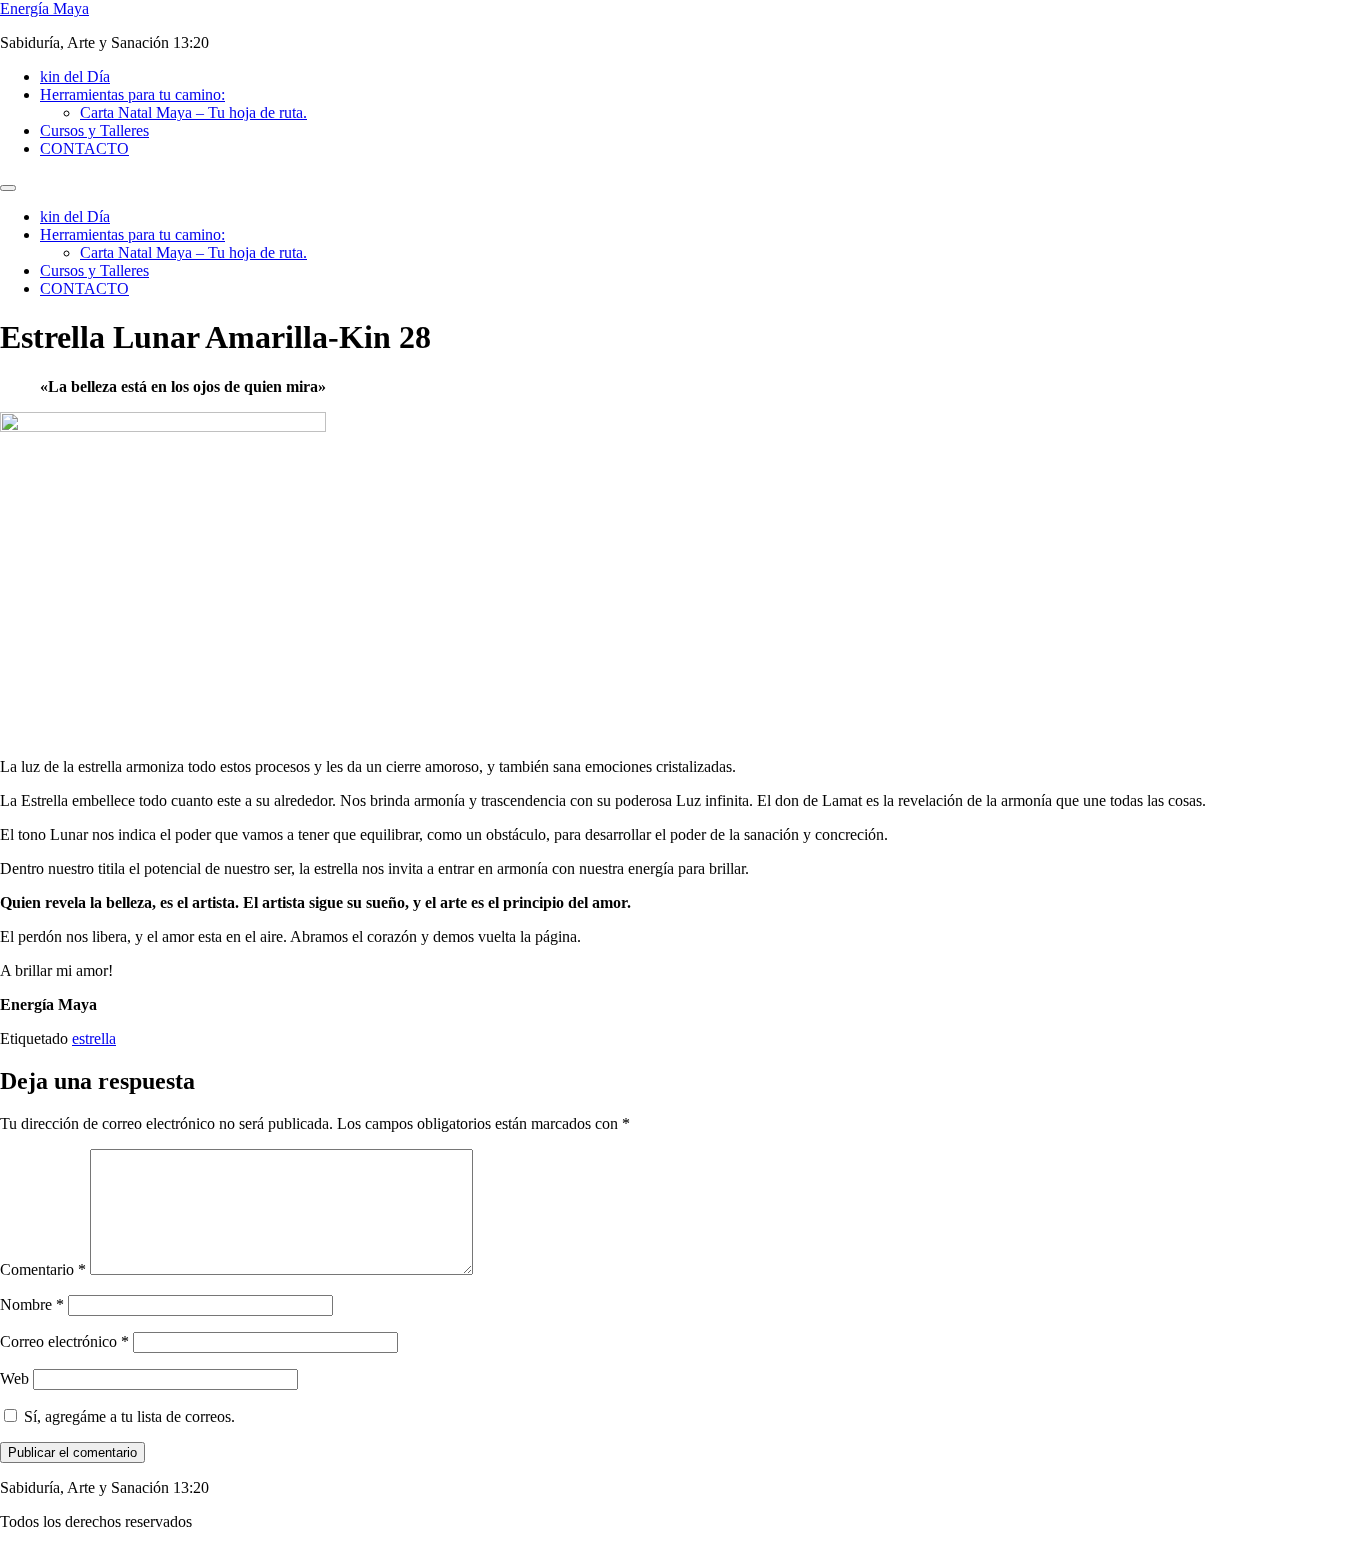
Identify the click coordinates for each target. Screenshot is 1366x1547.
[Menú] (8, 188)
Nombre (32, 1304)
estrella (94, 1038)
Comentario (43, 1269)
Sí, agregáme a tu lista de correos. (127, 1416)
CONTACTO (84, 148)
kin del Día (75, 76)
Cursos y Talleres (94, 130)
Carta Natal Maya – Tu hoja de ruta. (193, 112)
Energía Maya (44, 8)
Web (14, 1378)
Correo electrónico (64, 1341)
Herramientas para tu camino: (132, 94)
